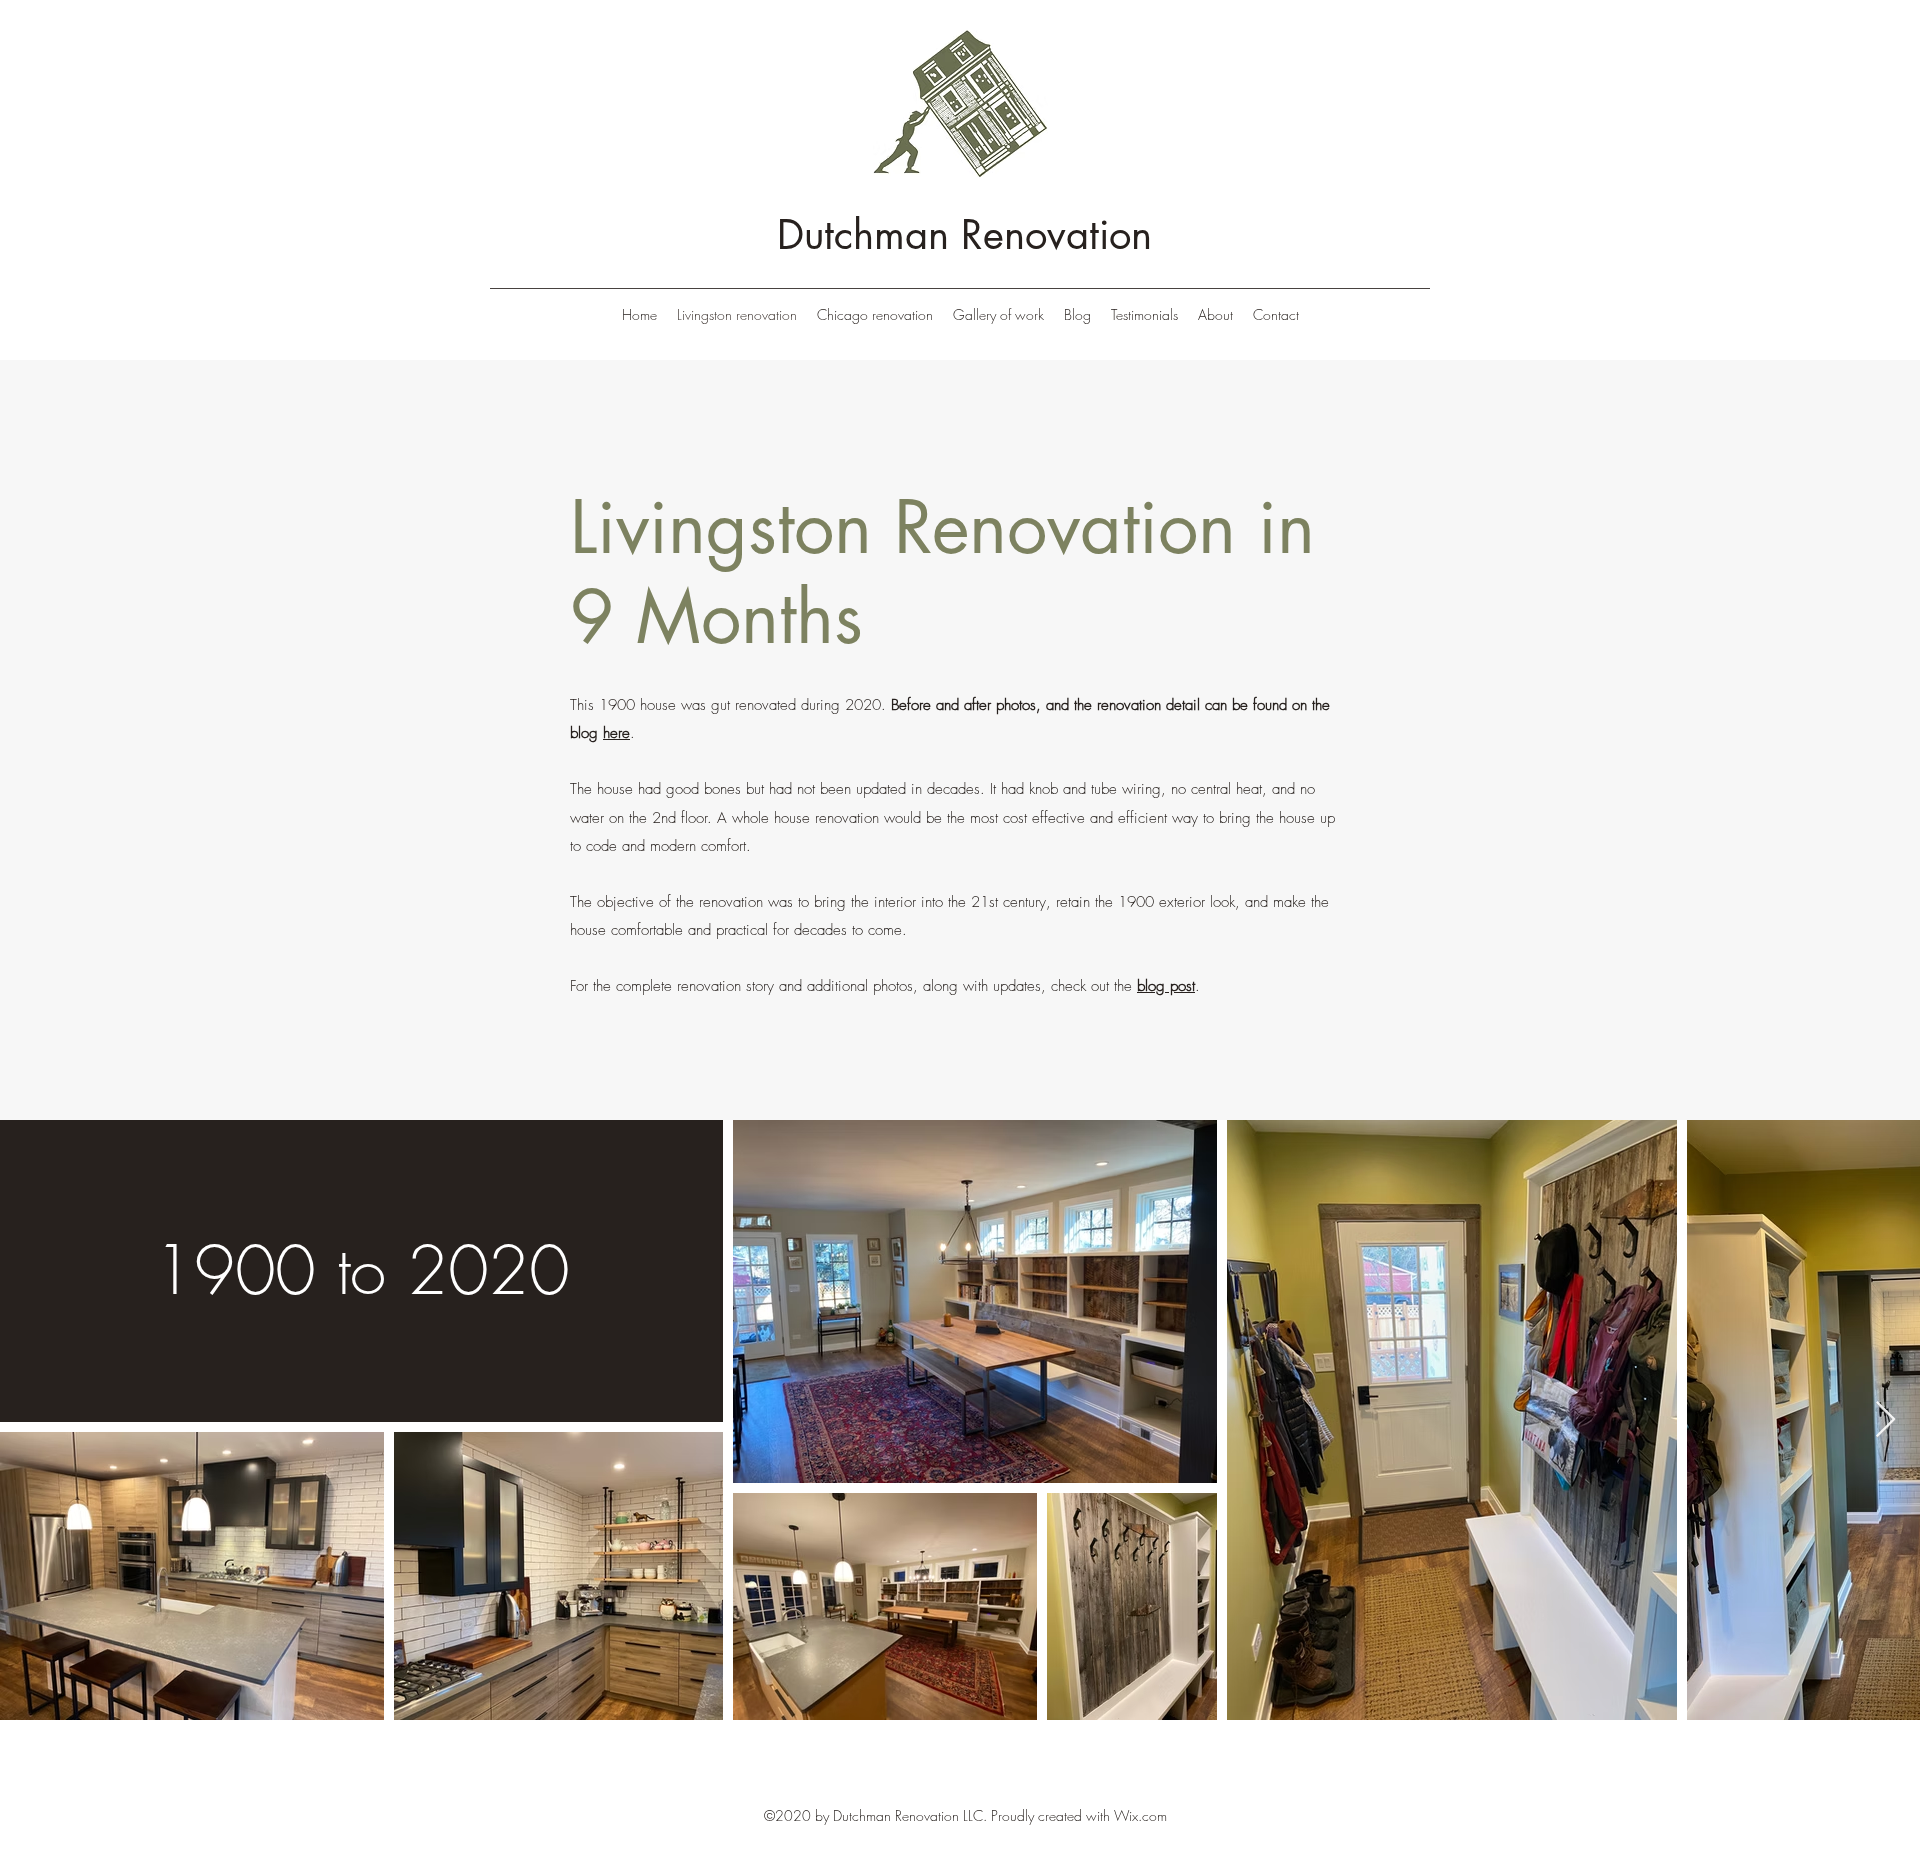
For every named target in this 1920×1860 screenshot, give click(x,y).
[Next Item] (1885, 1420)
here (616, 733)
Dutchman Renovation (964, 235)
